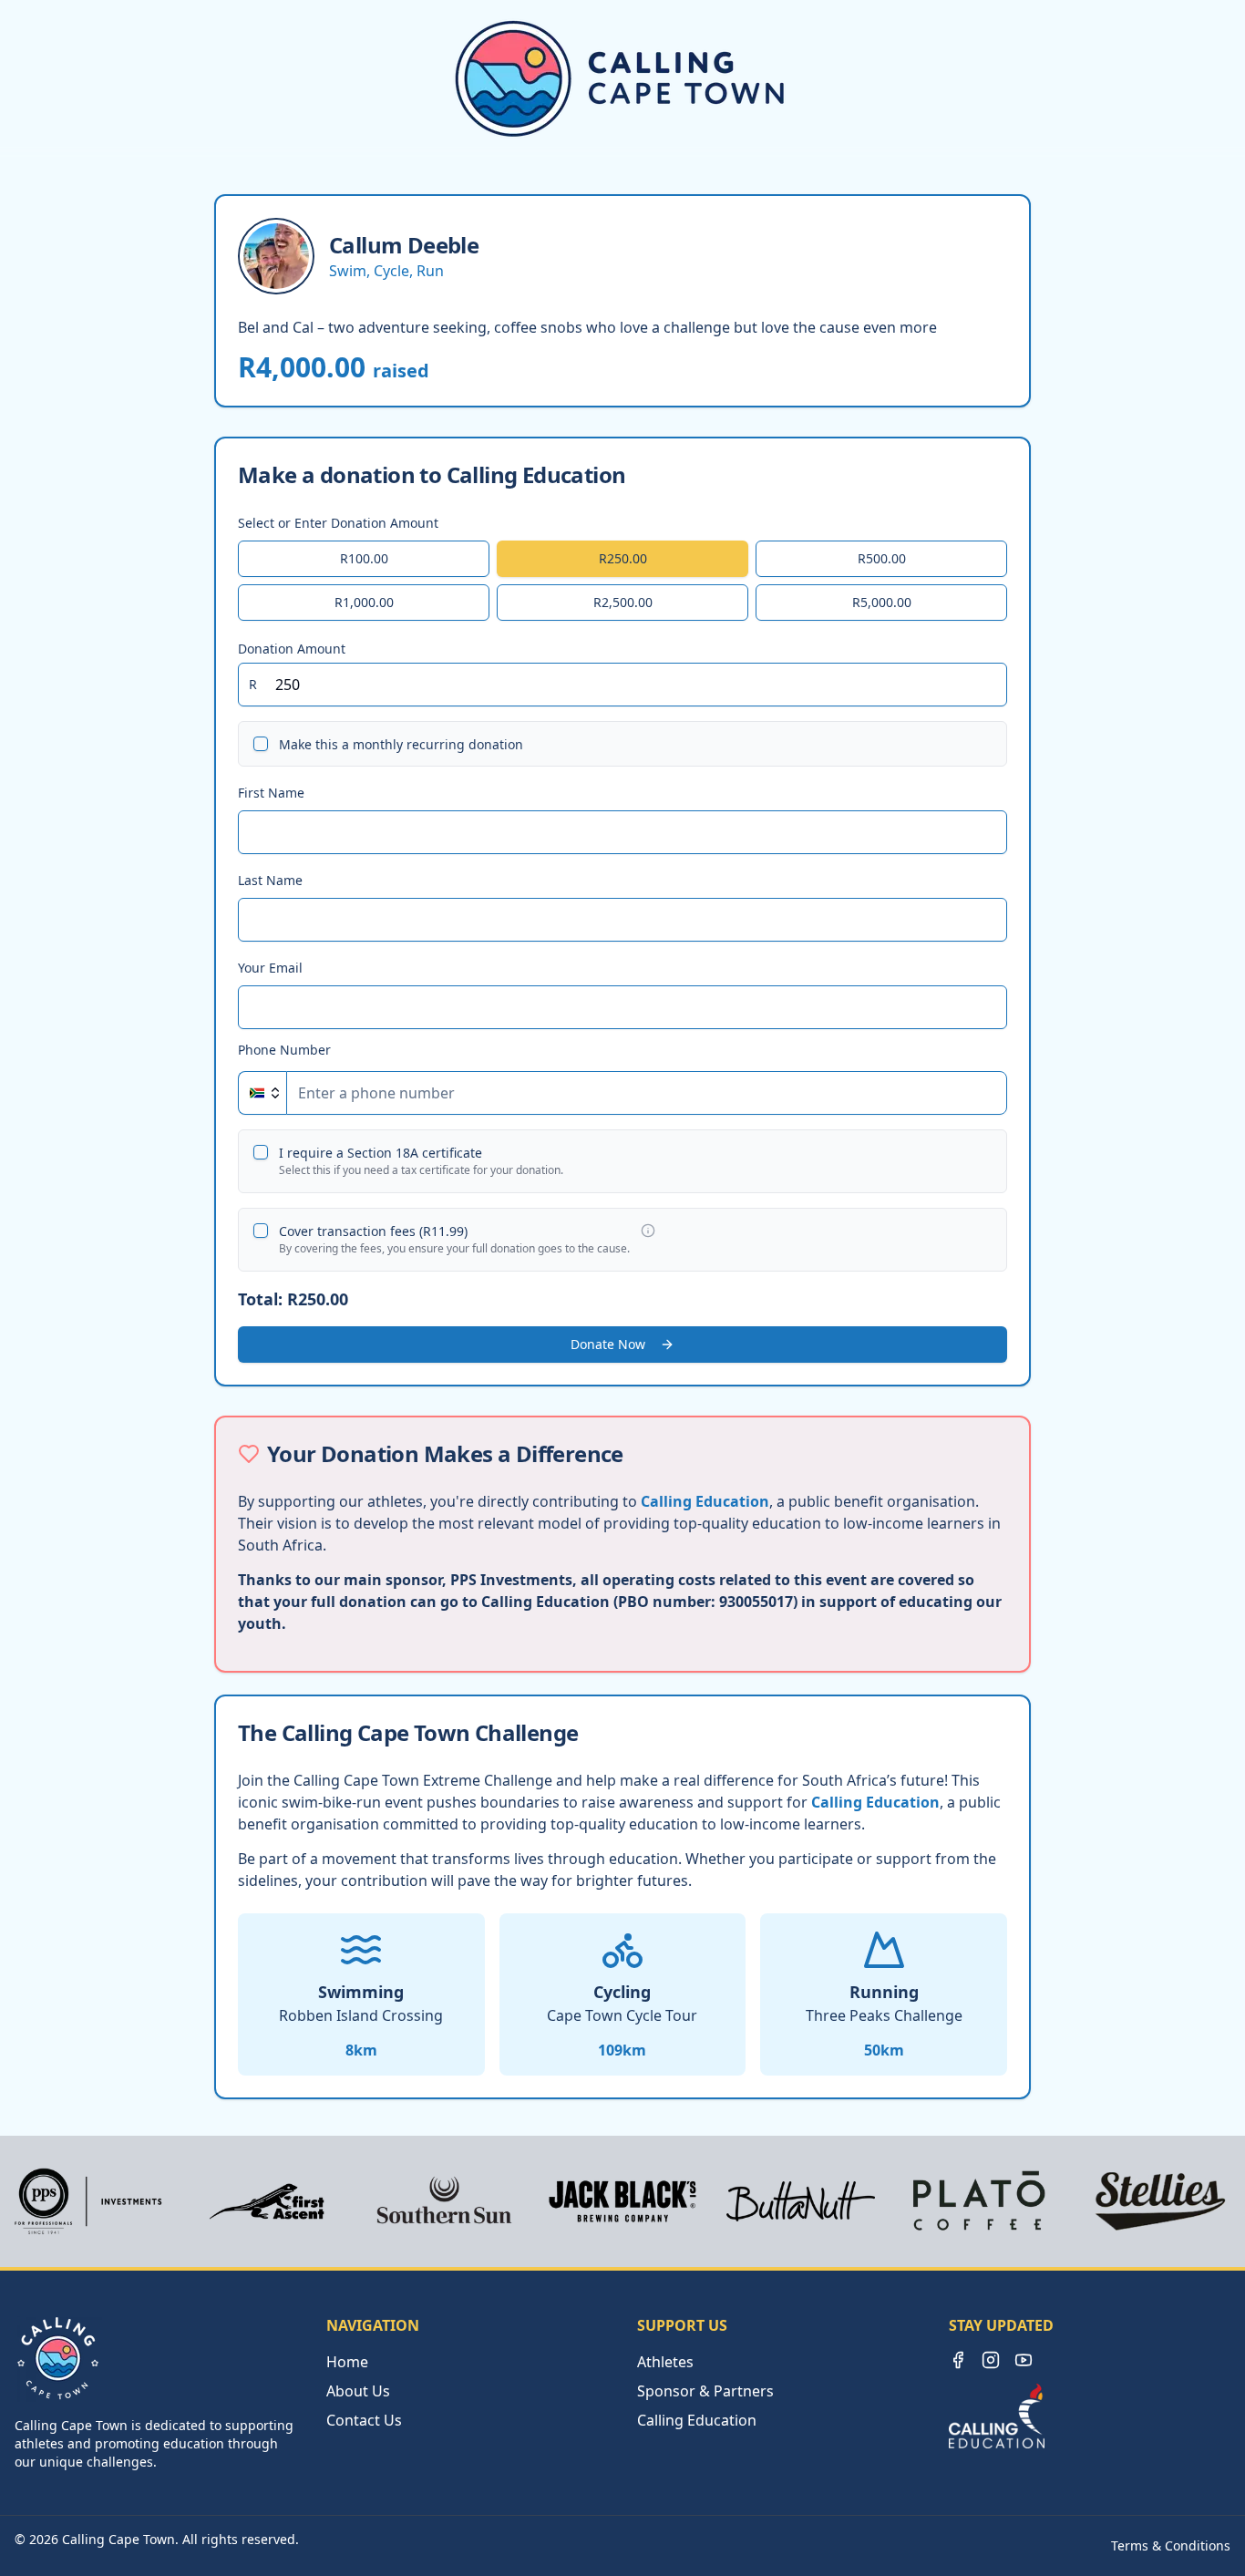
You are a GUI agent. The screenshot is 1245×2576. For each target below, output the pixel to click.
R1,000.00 (364, 602)
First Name (271, 793)
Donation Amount (292, 648)
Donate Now (608, 1344)
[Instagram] (991, 2360)
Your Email (270, 968)
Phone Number (284, 1050)
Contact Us (364, 2420)
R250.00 (623, 558)
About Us (358, 2391)
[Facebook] (958, 2360)
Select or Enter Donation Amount (338, 523)
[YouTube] (1024, 2360)
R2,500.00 (623, 602)
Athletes (665, 2362)
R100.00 (364, 558)
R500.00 (882, 558)
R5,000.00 (882, 602)
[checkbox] (261, 744)
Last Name (270, 880)
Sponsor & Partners (705, 2391)
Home (347, 2362)
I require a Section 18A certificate (381, 1153)
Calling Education (705, 1501)
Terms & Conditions (1171, 2545)
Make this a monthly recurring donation (401, 744)
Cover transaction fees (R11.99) (373, 1231)
